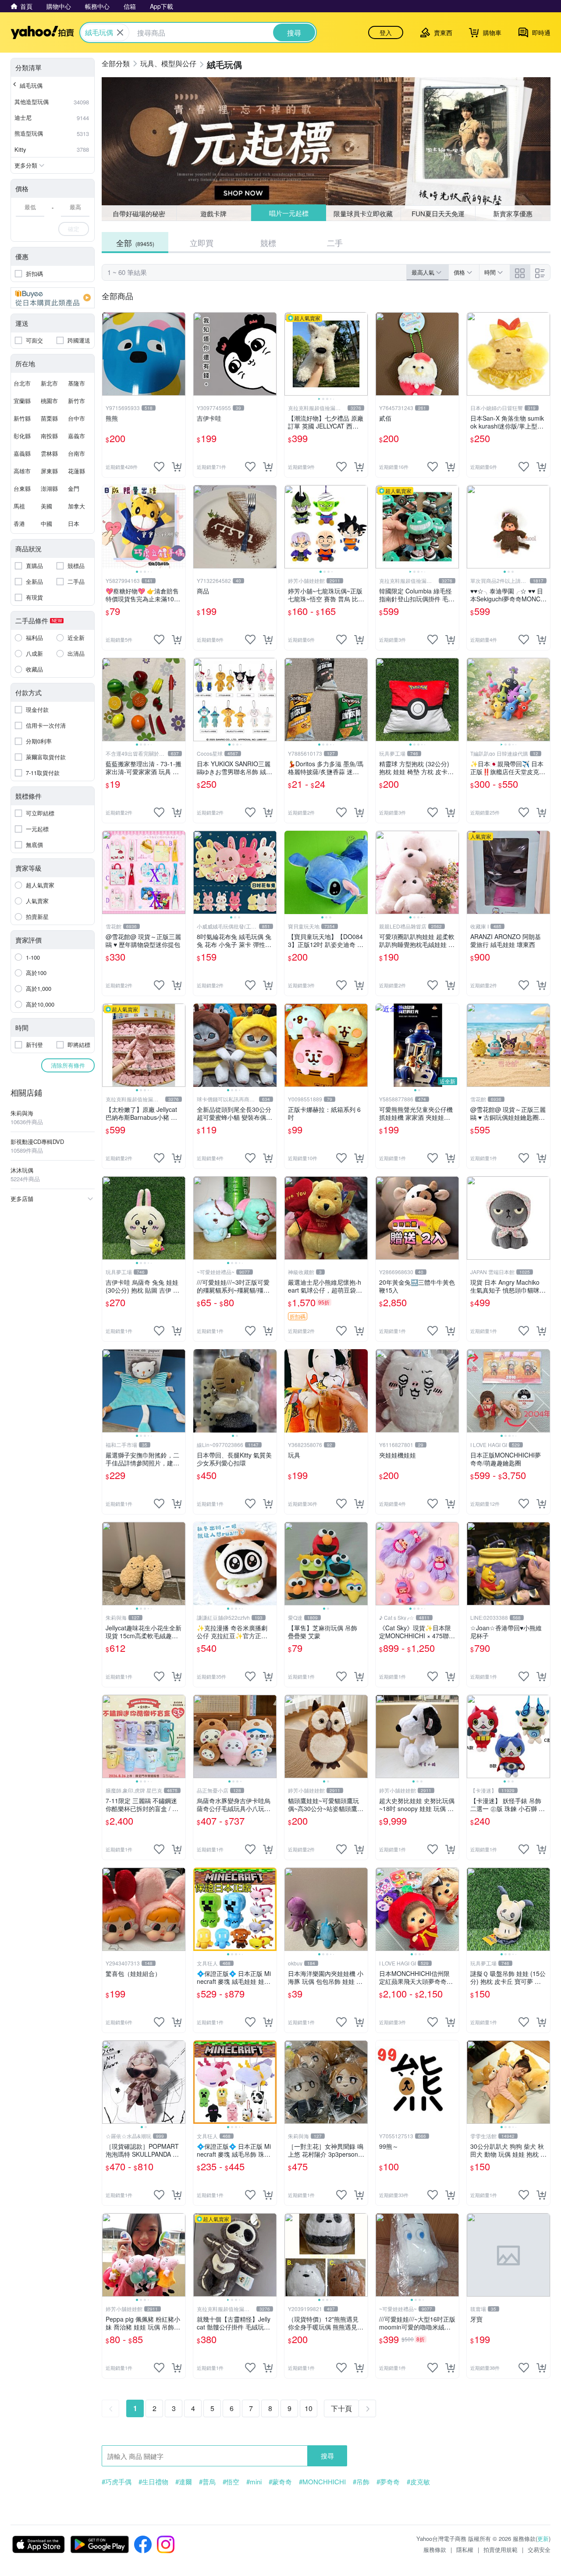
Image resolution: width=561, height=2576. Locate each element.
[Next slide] (362, 354)
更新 (543, 2538)
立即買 (202, 243)
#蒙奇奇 (280, 2482)
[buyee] (53, 298)
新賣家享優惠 (513, 213)
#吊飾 (361, 2482)
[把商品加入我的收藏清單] (159, 467)
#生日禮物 (153, 2482)
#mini (254, 2482)
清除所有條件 (68, 1065)
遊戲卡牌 (213, 213)
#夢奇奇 (388, 2482)
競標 (268, 243)
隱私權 (465, 2549)
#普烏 (207, 2482)
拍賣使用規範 (501, 2549)
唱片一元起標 (289, 213)
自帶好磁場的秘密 (139, 213)
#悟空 (231, 2482)
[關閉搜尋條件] (120, 32)
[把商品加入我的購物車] (177, 467)
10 (309, 2408)
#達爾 (184, 2482)
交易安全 (539, 2549)
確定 (74, 229)
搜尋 (327, 2456)
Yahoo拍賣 (42, 32)
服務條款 (435, 2549)
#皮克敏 (418, 2482)
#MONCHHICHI (322, 2482)
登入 (386, 32)
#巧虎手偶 (117, 2482)
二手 (335, 243)
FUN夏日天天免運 (438, 213)
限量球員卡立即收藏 (363, 213)
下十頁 (341, 2408)
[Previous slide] (290, 354)
